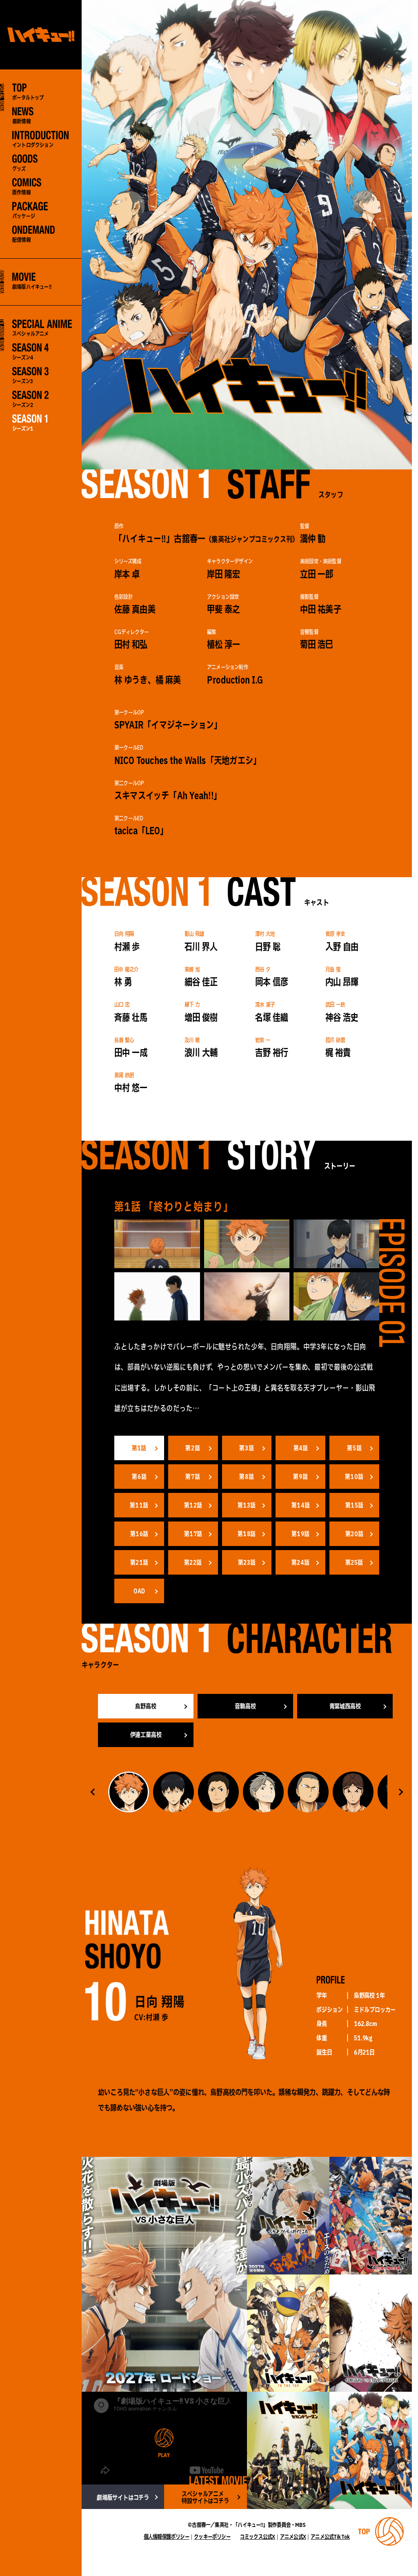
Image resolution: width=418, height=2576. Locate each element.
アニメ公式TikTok (330, 2537)
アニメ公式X (293, 2537)
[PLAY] (164, 2438)
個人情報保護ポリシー (167, 2537)
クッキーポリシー (212, 2537)
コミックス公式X (258, 2537)
